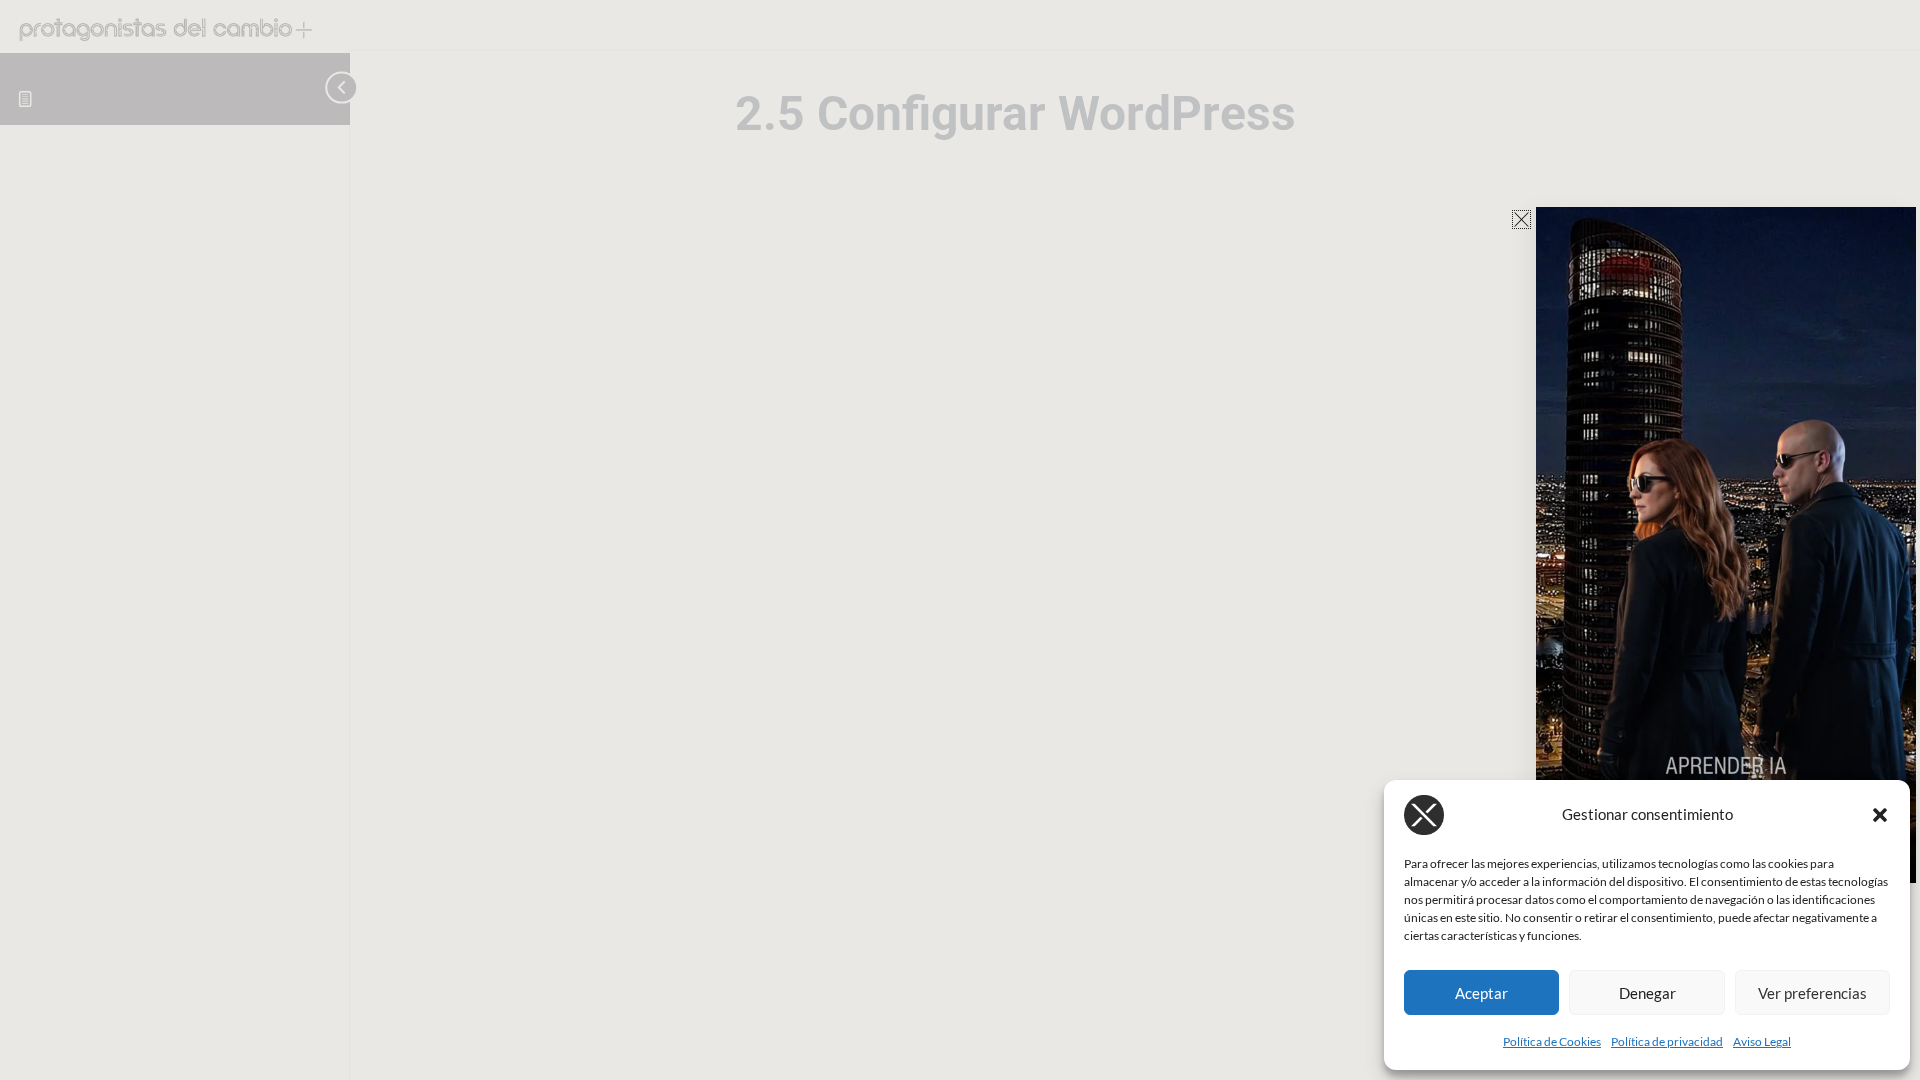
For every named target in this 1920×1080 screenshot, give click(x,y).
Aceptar (1481, 993)
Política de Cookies (1552, 1041)
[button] (1880, 815)
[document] (960, 540)
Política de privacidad (1667, 1041)
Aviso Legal (1762, 1041)
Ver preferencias (1812, 993)
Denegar (1647, 993)
